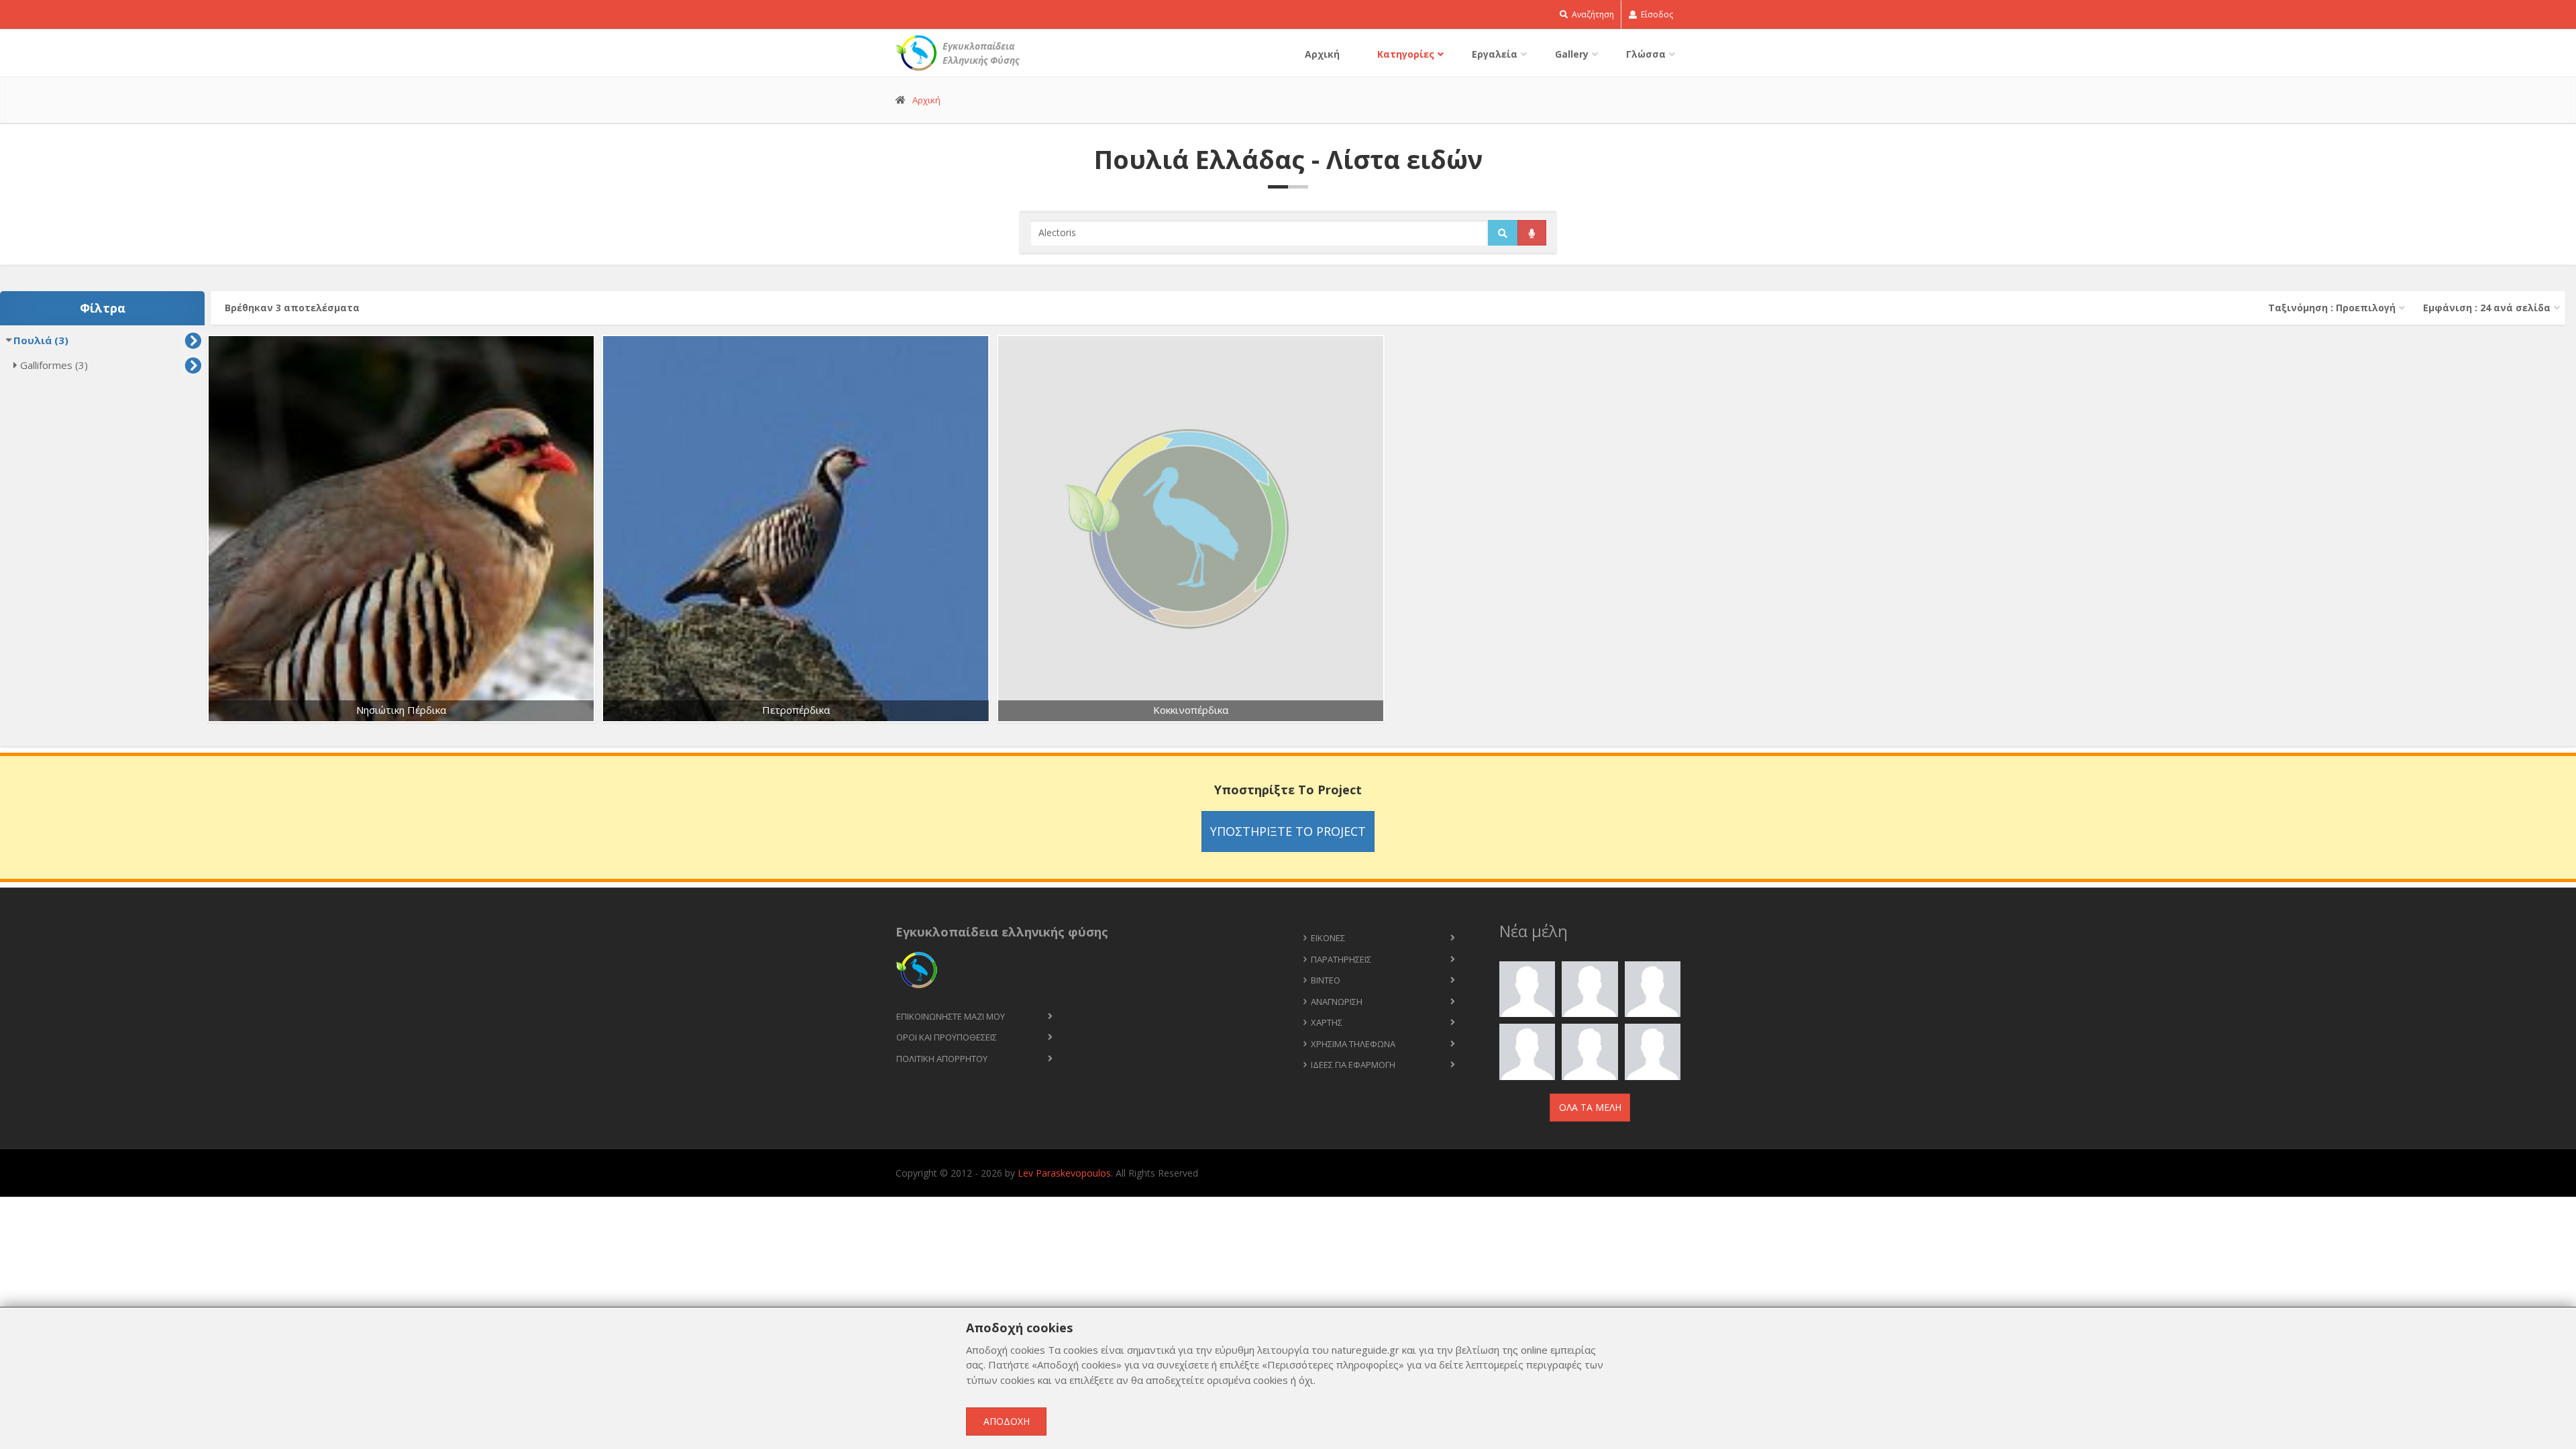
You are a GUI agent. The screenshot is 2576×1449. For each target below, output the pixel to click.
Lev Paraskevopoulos (1064, 1173)
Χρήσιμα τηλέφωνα (1353, 1044)
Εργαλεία (1495, 54)
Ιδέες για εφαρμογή (1353, 1065)
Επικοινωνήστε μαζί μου (951, 1016)
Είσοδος (1656, 14)
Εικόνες (1328, 938)
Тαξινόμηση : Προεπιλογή (2332, 308)
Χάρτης (1327, 1022)
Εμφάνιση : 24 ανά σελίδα (2487, 308)
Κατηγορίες (1406, 54)
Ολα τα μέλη (1590, 1107)
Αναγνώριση (1337, 1002)
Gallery (1572, 54)
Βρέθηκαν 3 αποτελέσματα (292, 308)
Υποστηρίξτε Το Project (1288, 831)
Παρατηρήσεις (1341, 959)
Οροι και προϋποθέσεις (947, 1037)
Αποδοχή (1007, 1421)
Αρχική (1322, 54)
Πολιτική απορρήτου (942, 1059)
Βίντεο (1326, 980)
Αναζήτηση (1592, 14)
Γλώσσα (1646, 54)
